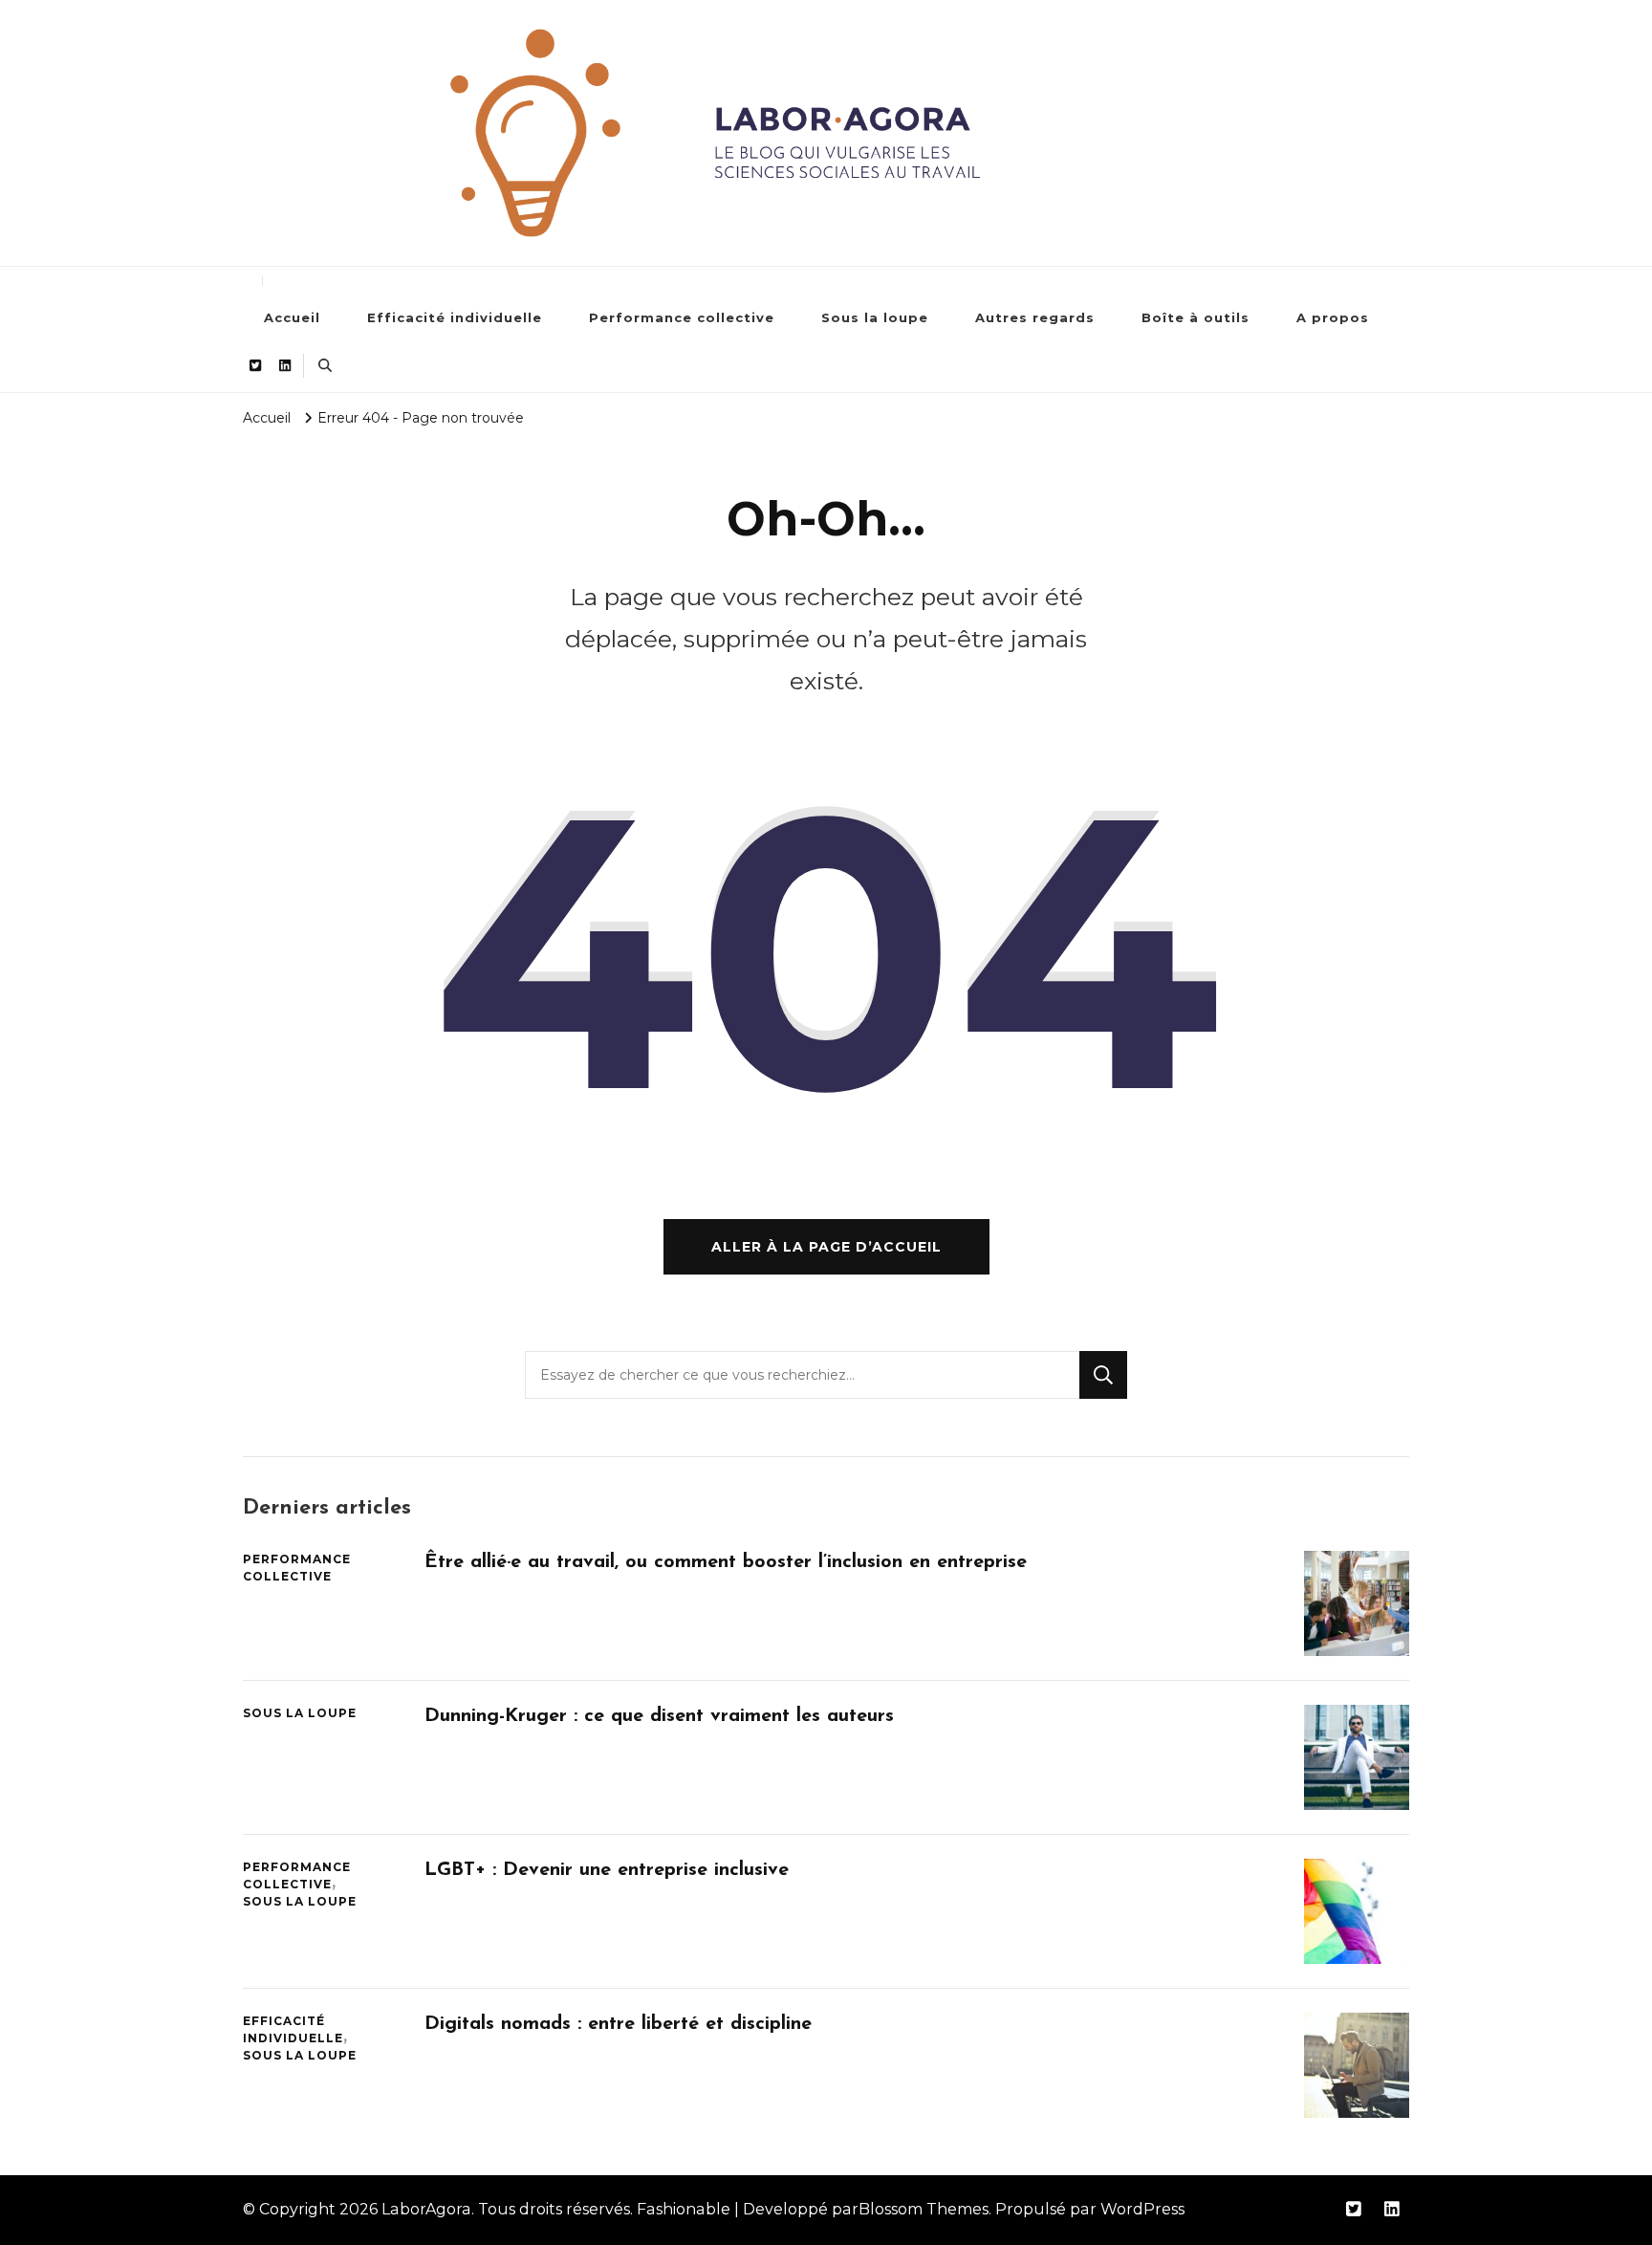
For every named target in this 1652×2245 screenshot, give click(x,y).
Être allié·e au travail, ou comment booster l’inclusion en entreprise (726, 1562)
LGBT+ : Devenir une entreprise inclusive (607, 1870)
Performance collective (682, 317)
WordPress (1142, 2209)
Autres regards (1035, 317)
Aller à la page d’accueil (826, 1247)
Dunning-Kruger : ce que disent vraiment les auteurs (659, 1716)
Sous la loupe (875, 317)
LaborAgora (426, 2209)
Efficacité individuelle (455, 317)
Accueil (292, 317)
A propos (1333, 317)
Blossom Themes (924, 2209)
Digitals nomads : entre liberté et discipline (618, 2024)
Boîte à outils (1196, 317)
